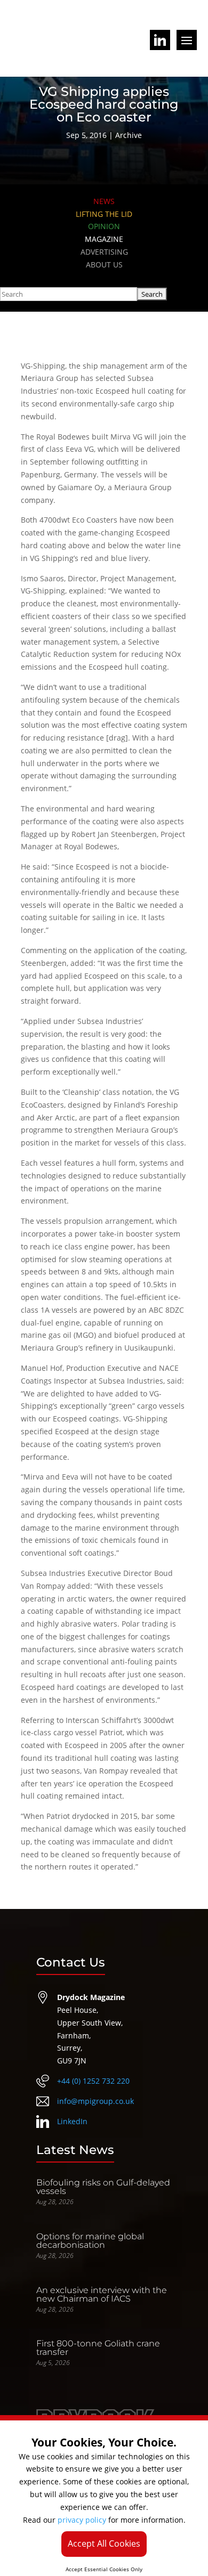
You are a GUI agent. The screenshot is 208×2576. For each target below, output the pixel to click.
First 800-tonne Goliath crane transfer (98, 2348)
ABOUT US (104, 265)
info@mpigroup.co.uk (95, 2101)
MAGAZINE (104, 239)
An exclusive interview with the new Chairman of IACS (102, 2294)
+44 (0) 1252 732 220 (93, 2081)
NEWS (104, 201)
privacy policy (82, 2520)
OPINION (104, 226)
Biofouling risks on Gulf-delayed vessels (103, 2187)
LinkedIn (72, 2121)
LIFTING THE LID (104, 214)
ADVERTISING (104, 252)
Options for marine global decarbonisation (90, 2241)
